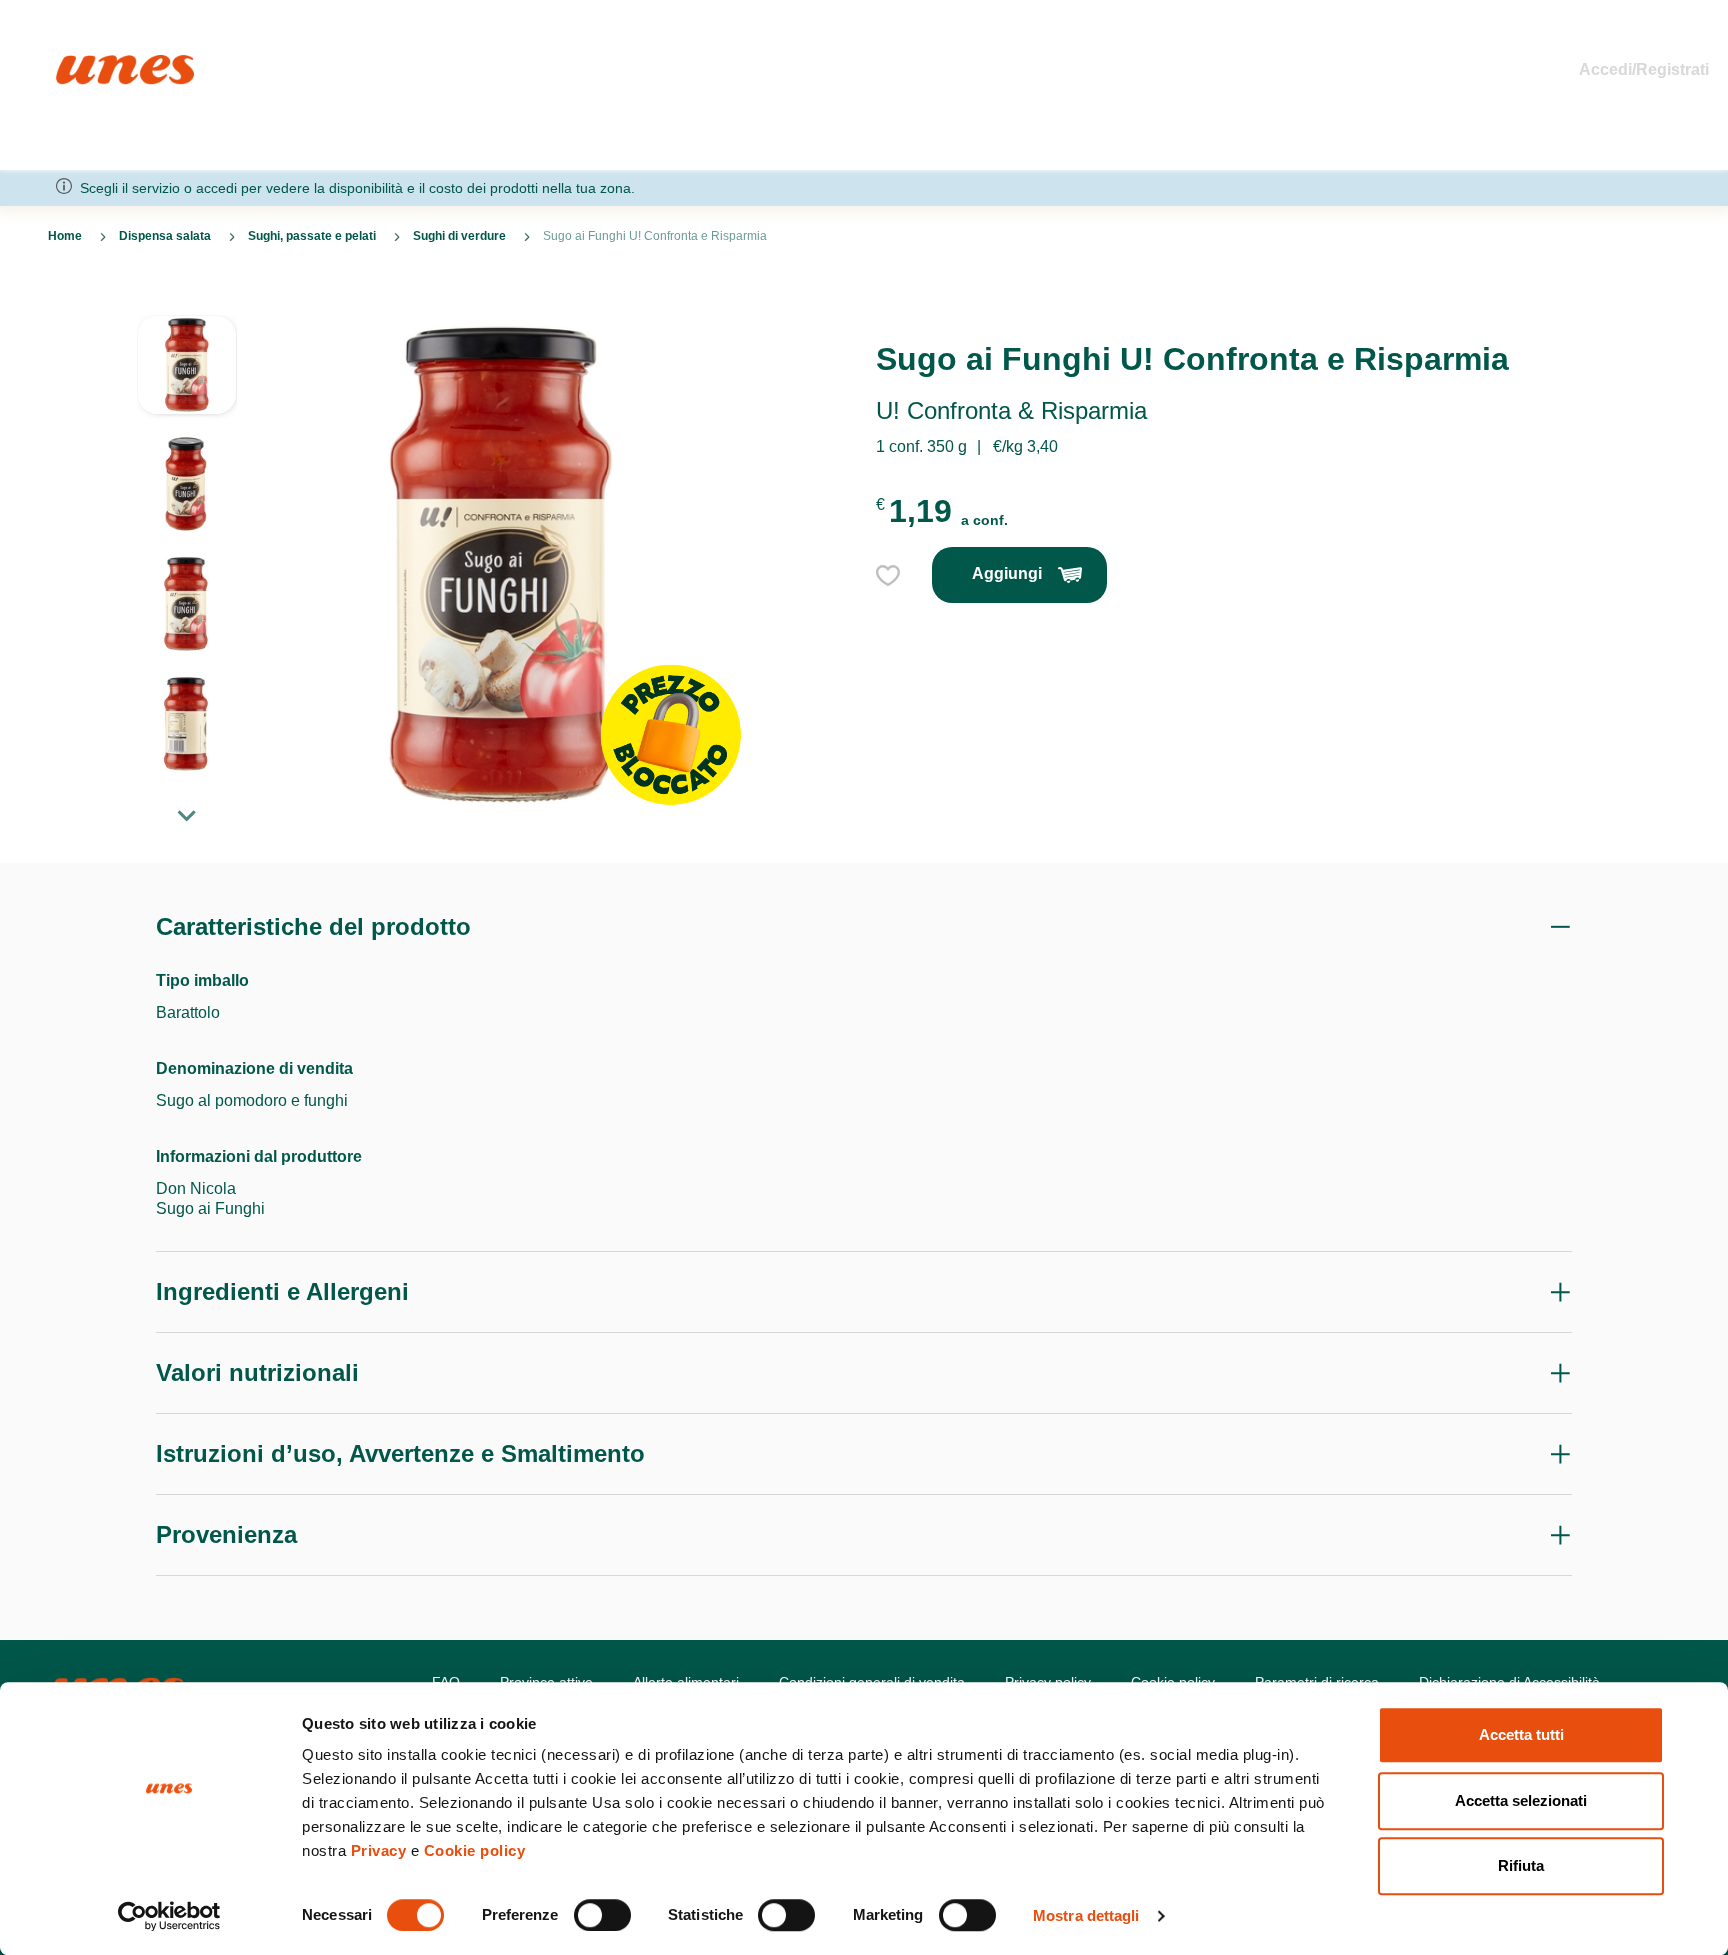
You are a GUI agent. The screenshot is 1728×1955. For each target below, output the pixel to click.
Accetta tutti (1521, 1734)
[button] (187, 375)
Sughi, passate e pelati (312, 236)
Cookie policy (475, 1850)
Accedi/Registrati (1644, 69)
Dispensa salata (165, 236)
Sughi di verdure (459, 236)
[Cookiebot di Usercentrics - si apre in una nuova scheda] (169, 1916)
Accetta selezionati (1521, 1800)
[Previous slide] (187, 299)
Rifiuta (1521, 1865)
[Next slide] (187, 815)
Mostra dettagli (1086, 1915)
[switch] (602, 1915)
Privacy (379, 1850)
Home (77, 63)
